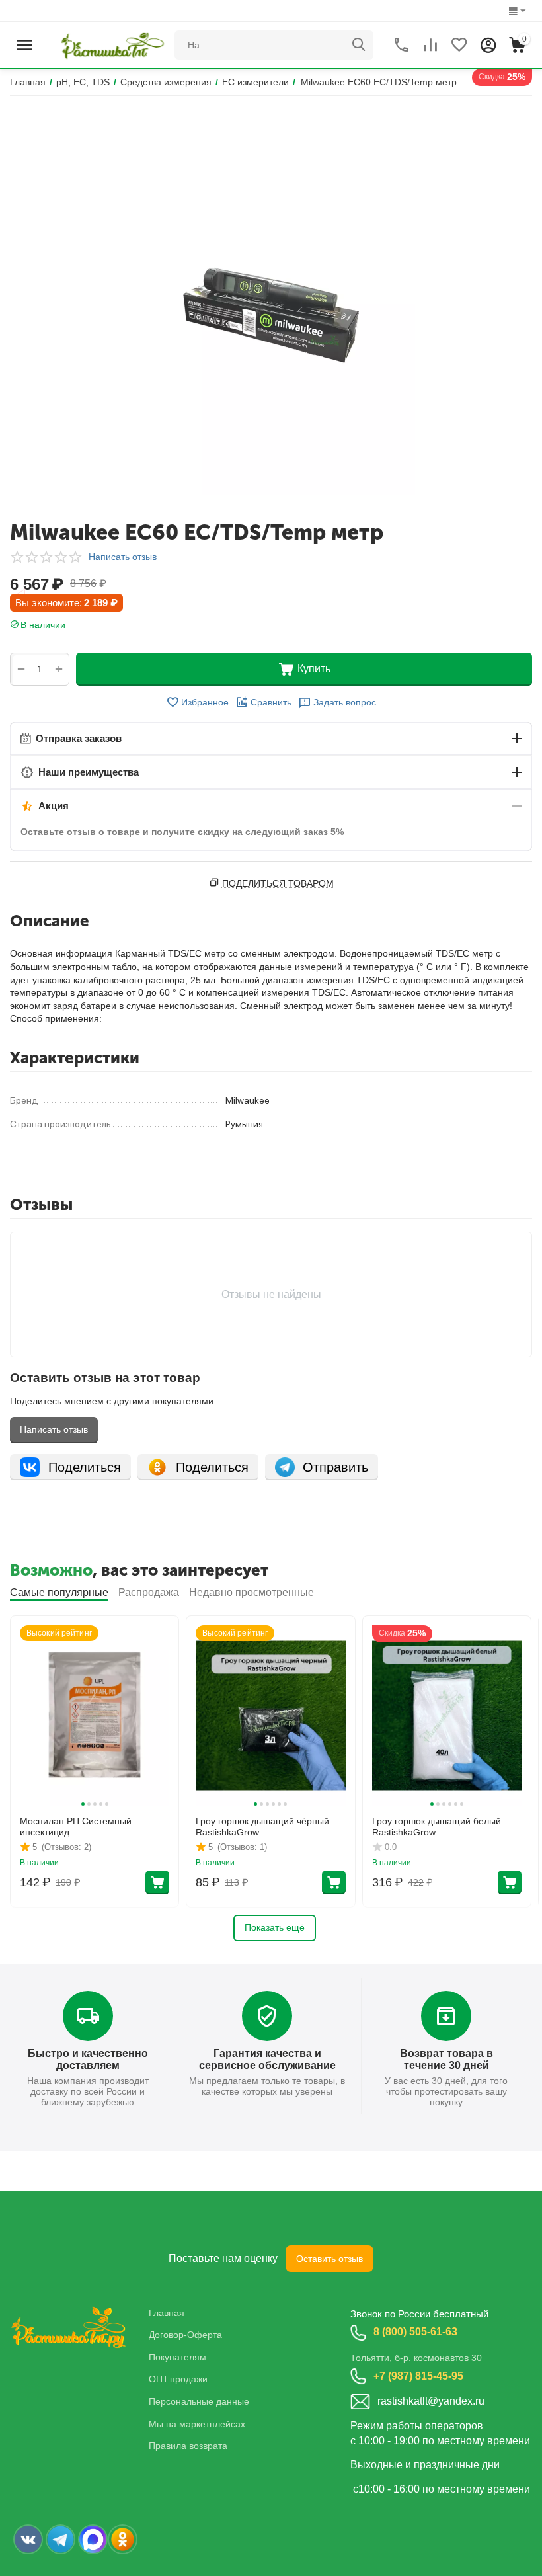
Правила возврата (188, 2446)
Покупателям (177, 2357)
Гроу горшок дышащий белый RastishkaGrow (437, 1827)
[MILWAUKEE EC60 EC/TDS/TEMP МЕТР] (271, 307)
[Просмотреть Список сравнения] (430, 45)
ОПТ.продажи (178, 2379)
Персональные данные (199, 2401)
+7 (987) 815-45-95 (418, 2376)
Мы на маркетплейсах (197, 2424)
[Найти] (359, 45)
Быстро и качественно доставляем (88, 2059)
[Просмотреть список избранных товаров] (459, 45)
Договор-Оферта (185, 2335)
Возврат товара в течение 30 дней (446, 2059)
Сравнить (271, 702)
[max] (93, 2539)
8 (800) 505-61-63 (415, 2332)
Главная (167, 2313)
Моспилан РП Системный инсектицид (76, 1827)
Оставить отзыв (329, 2259)
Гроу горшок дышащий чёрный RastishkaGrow (262, 1827)
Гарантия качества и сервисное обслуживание (267, 2059)
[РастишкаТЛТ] (110, 44)
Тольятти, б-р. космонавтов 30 (416, 2358)
